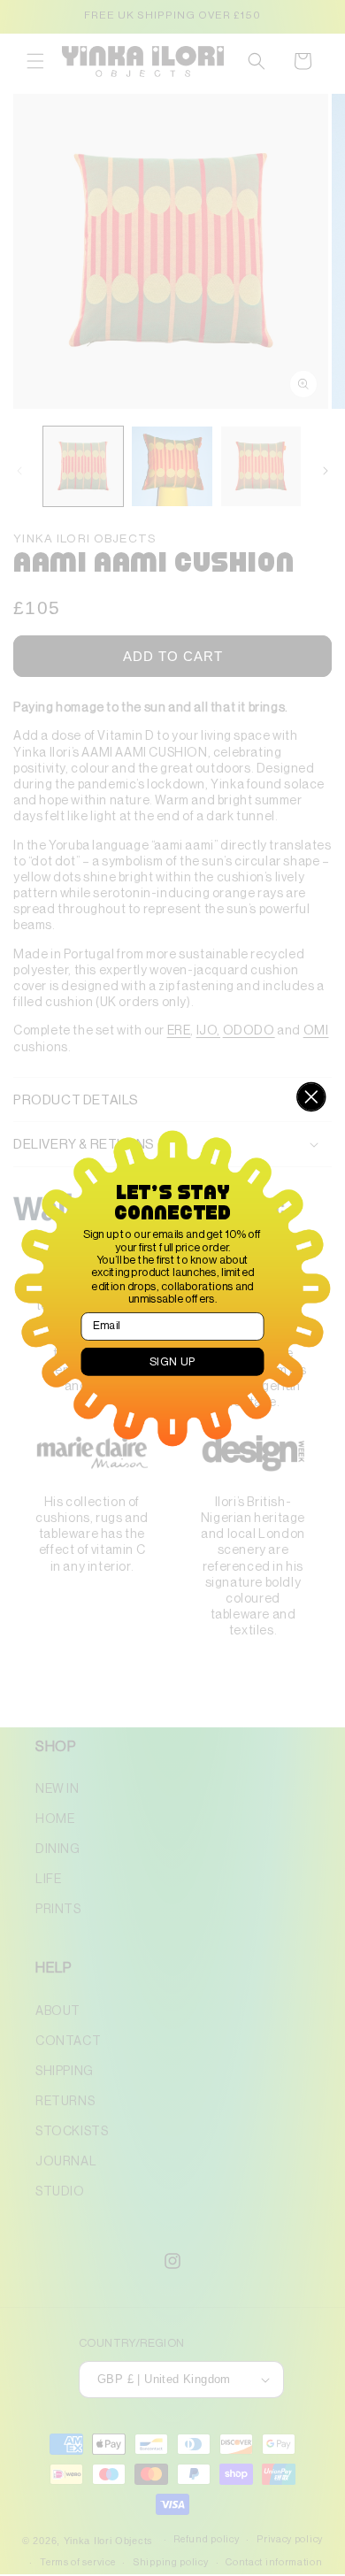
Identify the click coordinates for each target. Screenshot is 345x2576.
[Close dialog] (311, 1096)
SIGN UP (173, 1361)
